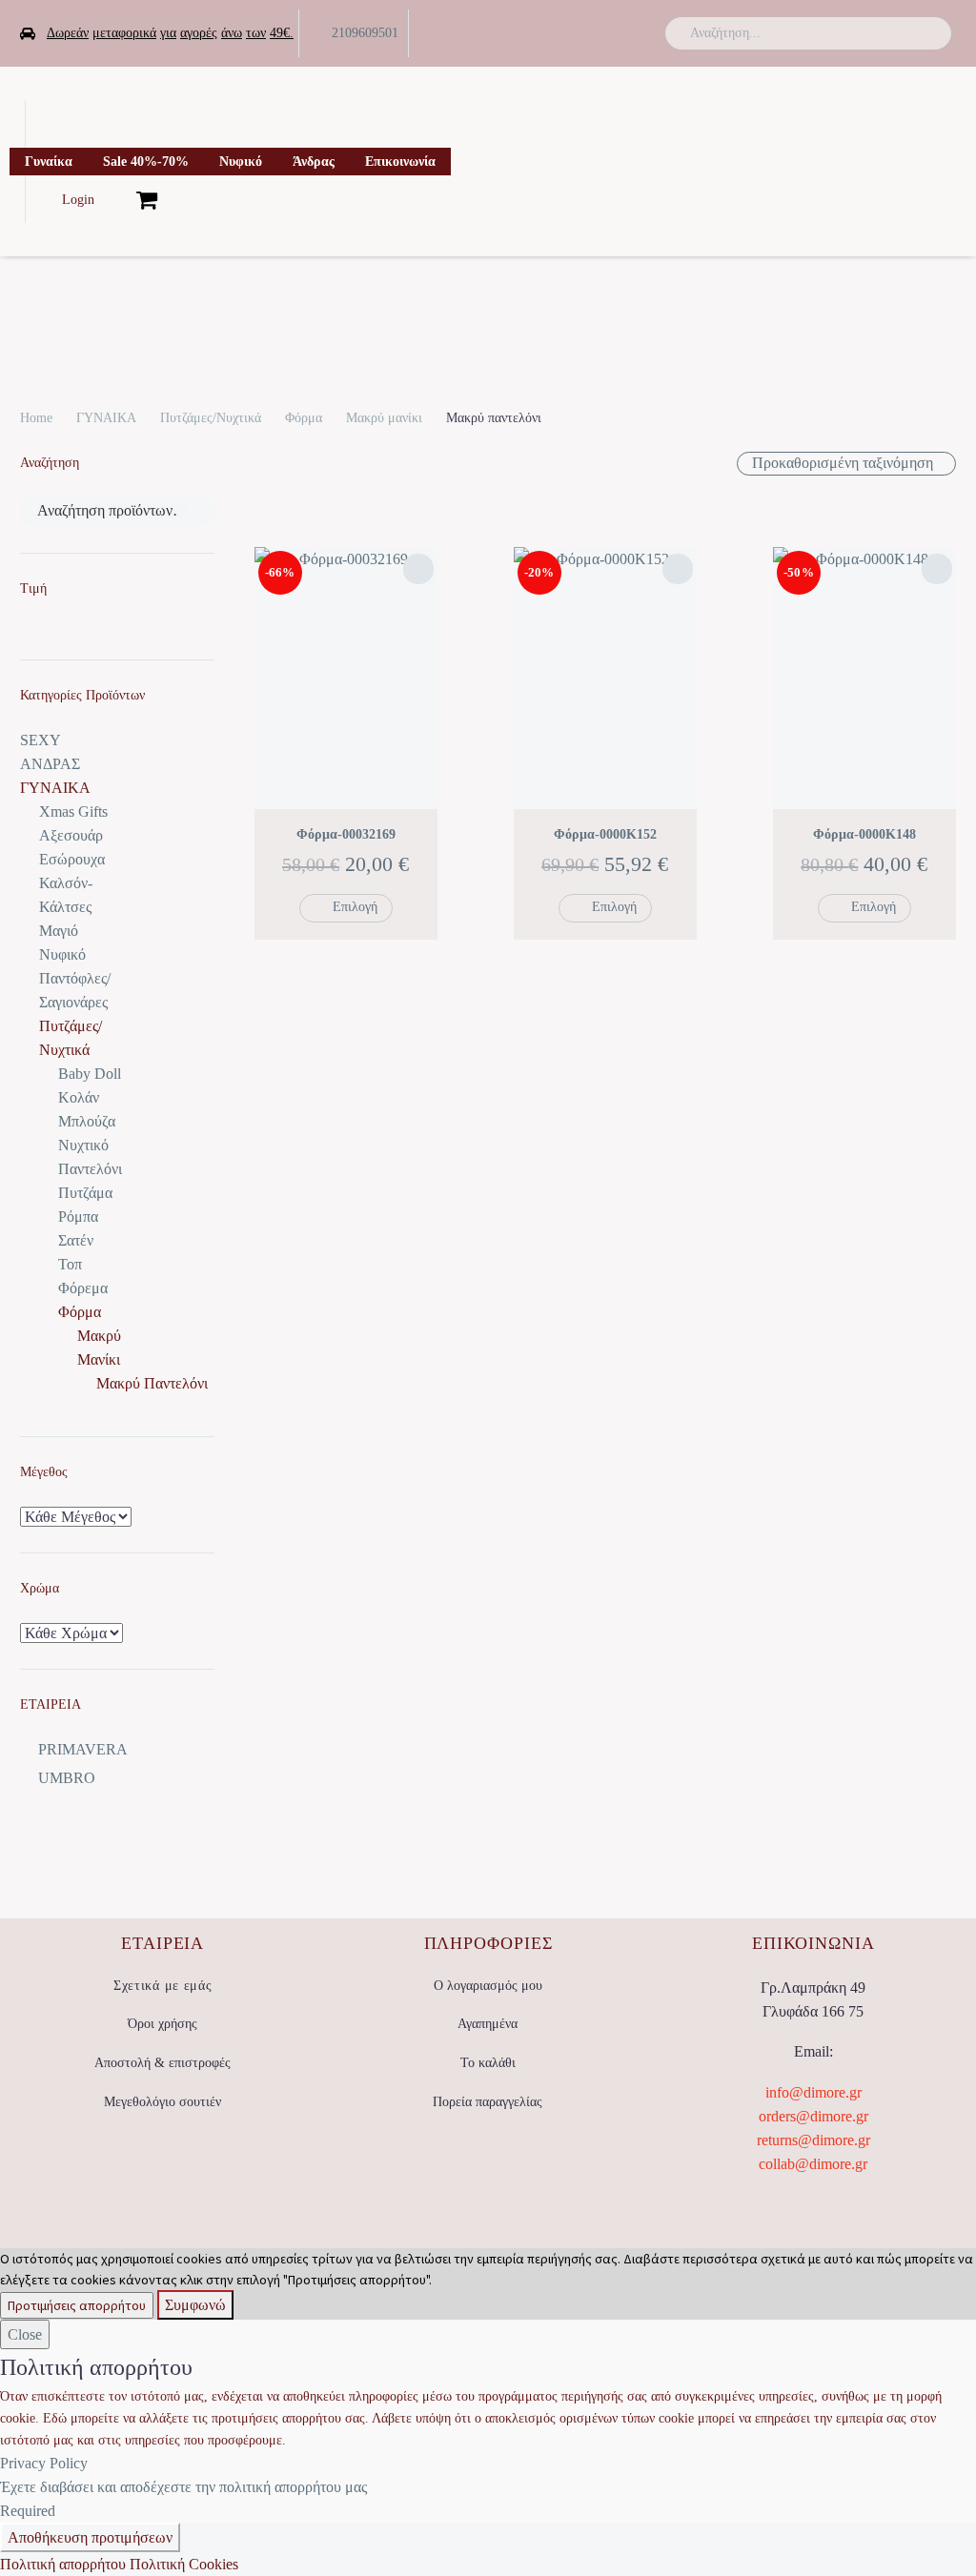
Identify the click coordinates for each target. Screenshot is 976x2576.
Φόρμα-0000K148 (864, 834)
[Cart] (147, 199)
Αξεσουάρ (71, 835)
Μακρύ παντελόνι (152, 1383)
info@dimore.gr (813, 2092)
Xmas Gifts (73, 811)
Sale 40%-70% (146, 162)
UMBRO (67, 1778)
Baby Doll (90, 1074)
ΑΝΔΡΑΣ (50, 764)
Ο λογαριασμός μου (488, 1986)
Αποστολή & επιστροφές (163, 2063)
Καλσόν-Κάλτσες (66, 895)
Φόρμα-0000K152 (605, 834)
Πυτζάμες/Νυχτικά (211, 418)
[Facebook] (562, 33)
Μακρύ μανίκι (384, 418)
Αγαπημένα (488, 2024)
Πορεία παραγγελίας (488, 2102)
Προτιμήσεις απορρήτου (77, 2305)
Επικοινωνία (400, 162)
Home (36, 418)
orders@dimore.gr (813, 2116)
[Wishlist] (115, 199)
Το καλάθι (488, 2063)
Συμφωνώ (195, 2305)
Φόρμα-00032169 (346, 834)
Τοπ (70, 1264)
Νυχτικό (83, 1145)
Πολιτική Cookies (184, 2564)
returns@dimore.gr (813, 2140)
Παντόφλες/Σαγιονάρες (75, 990)
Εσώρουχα (72, 859)
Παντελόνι (90, 1169)
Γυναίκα (49, 162)
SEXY (41, 740)
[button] (928, 33)
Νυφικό (241, 162)
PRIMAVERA (83, 1749)
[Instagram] (621, 33)
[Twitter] (592, 33)
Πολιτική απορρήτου (63, 2564)
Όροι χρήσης (163, 2024)
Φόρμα (304, 418)
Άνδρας (314, 162)
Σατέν (76, 1240)
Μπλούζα (87, 1121)
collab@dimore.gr (813, 2164)
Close (25, 2334)
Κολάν (79, 1097)
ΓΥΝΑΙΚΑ (106, 418)
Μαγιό (59, 931)
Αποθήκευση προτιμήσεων (90, 2537)
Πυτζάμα (85, 1193)
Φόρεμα (83, 1288)
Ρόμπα (78, 1217)
